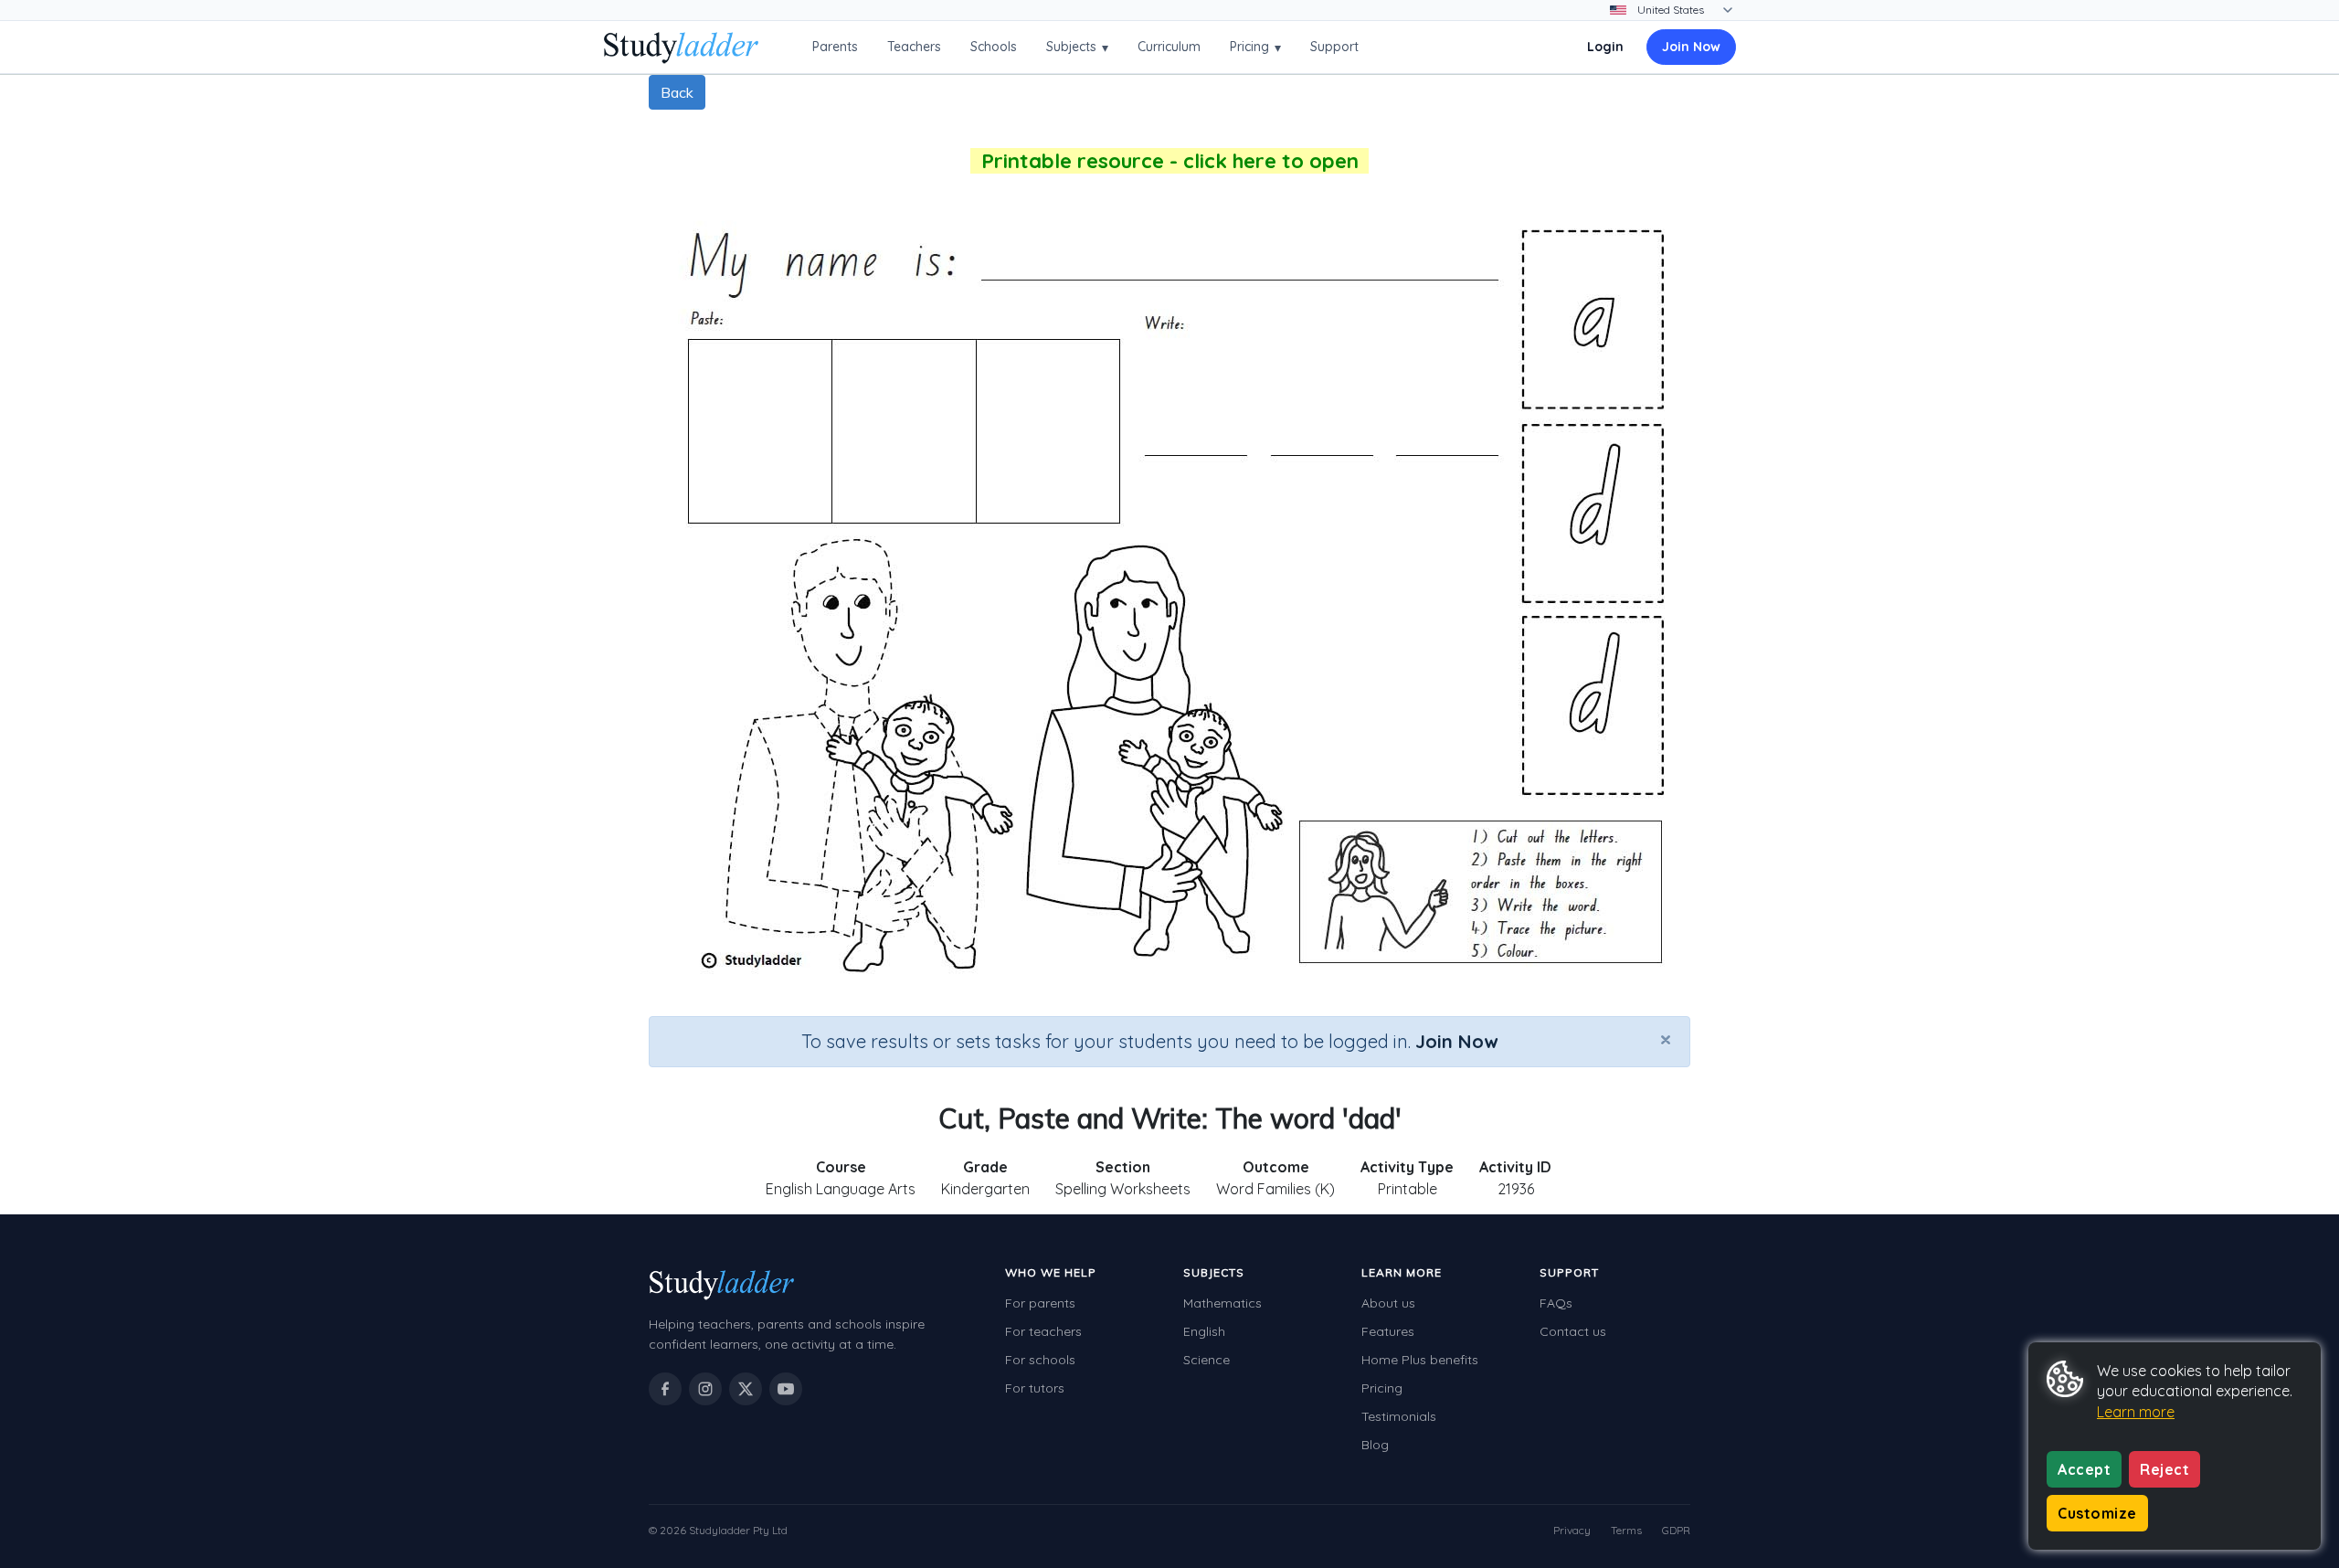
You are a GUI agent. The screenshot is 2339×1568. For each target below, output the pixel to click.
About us (1388, 1303)
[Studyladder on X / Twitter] (746, 1389)
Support (1334, 47)
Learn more (2136, 1412)
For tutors (1035, 1388)
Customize (2097, 1513)
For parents (1040, 1303)
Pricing (1255, 47)
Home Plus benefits (1420, 1360)
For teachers (1043, 1331)
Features (1388, 1331)
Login (1605, 47)
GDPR (1676, 1530)
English (1204, 1331)
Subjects (1077, 47)
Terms (1626, 1530)
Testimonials (1399, 1416)
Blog (1375, 1445)
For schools (1040, 1360)
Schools (994, 47)
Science (1207, 1360)
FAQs (1556, 1303)
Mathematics (1222, 1303)
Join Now (1691, 47)
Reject (2164, 1469)
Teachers (914, 47)
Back (677, 92)
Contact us (1573, 1331)
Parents (835, 47)
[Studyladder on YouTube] (786, 1389)
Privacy (1572, 1530)
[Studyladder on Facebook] (665, 1389)
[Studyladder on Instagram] (705, 1389)
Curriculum (1169, 47)
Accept (2084, 1469)
